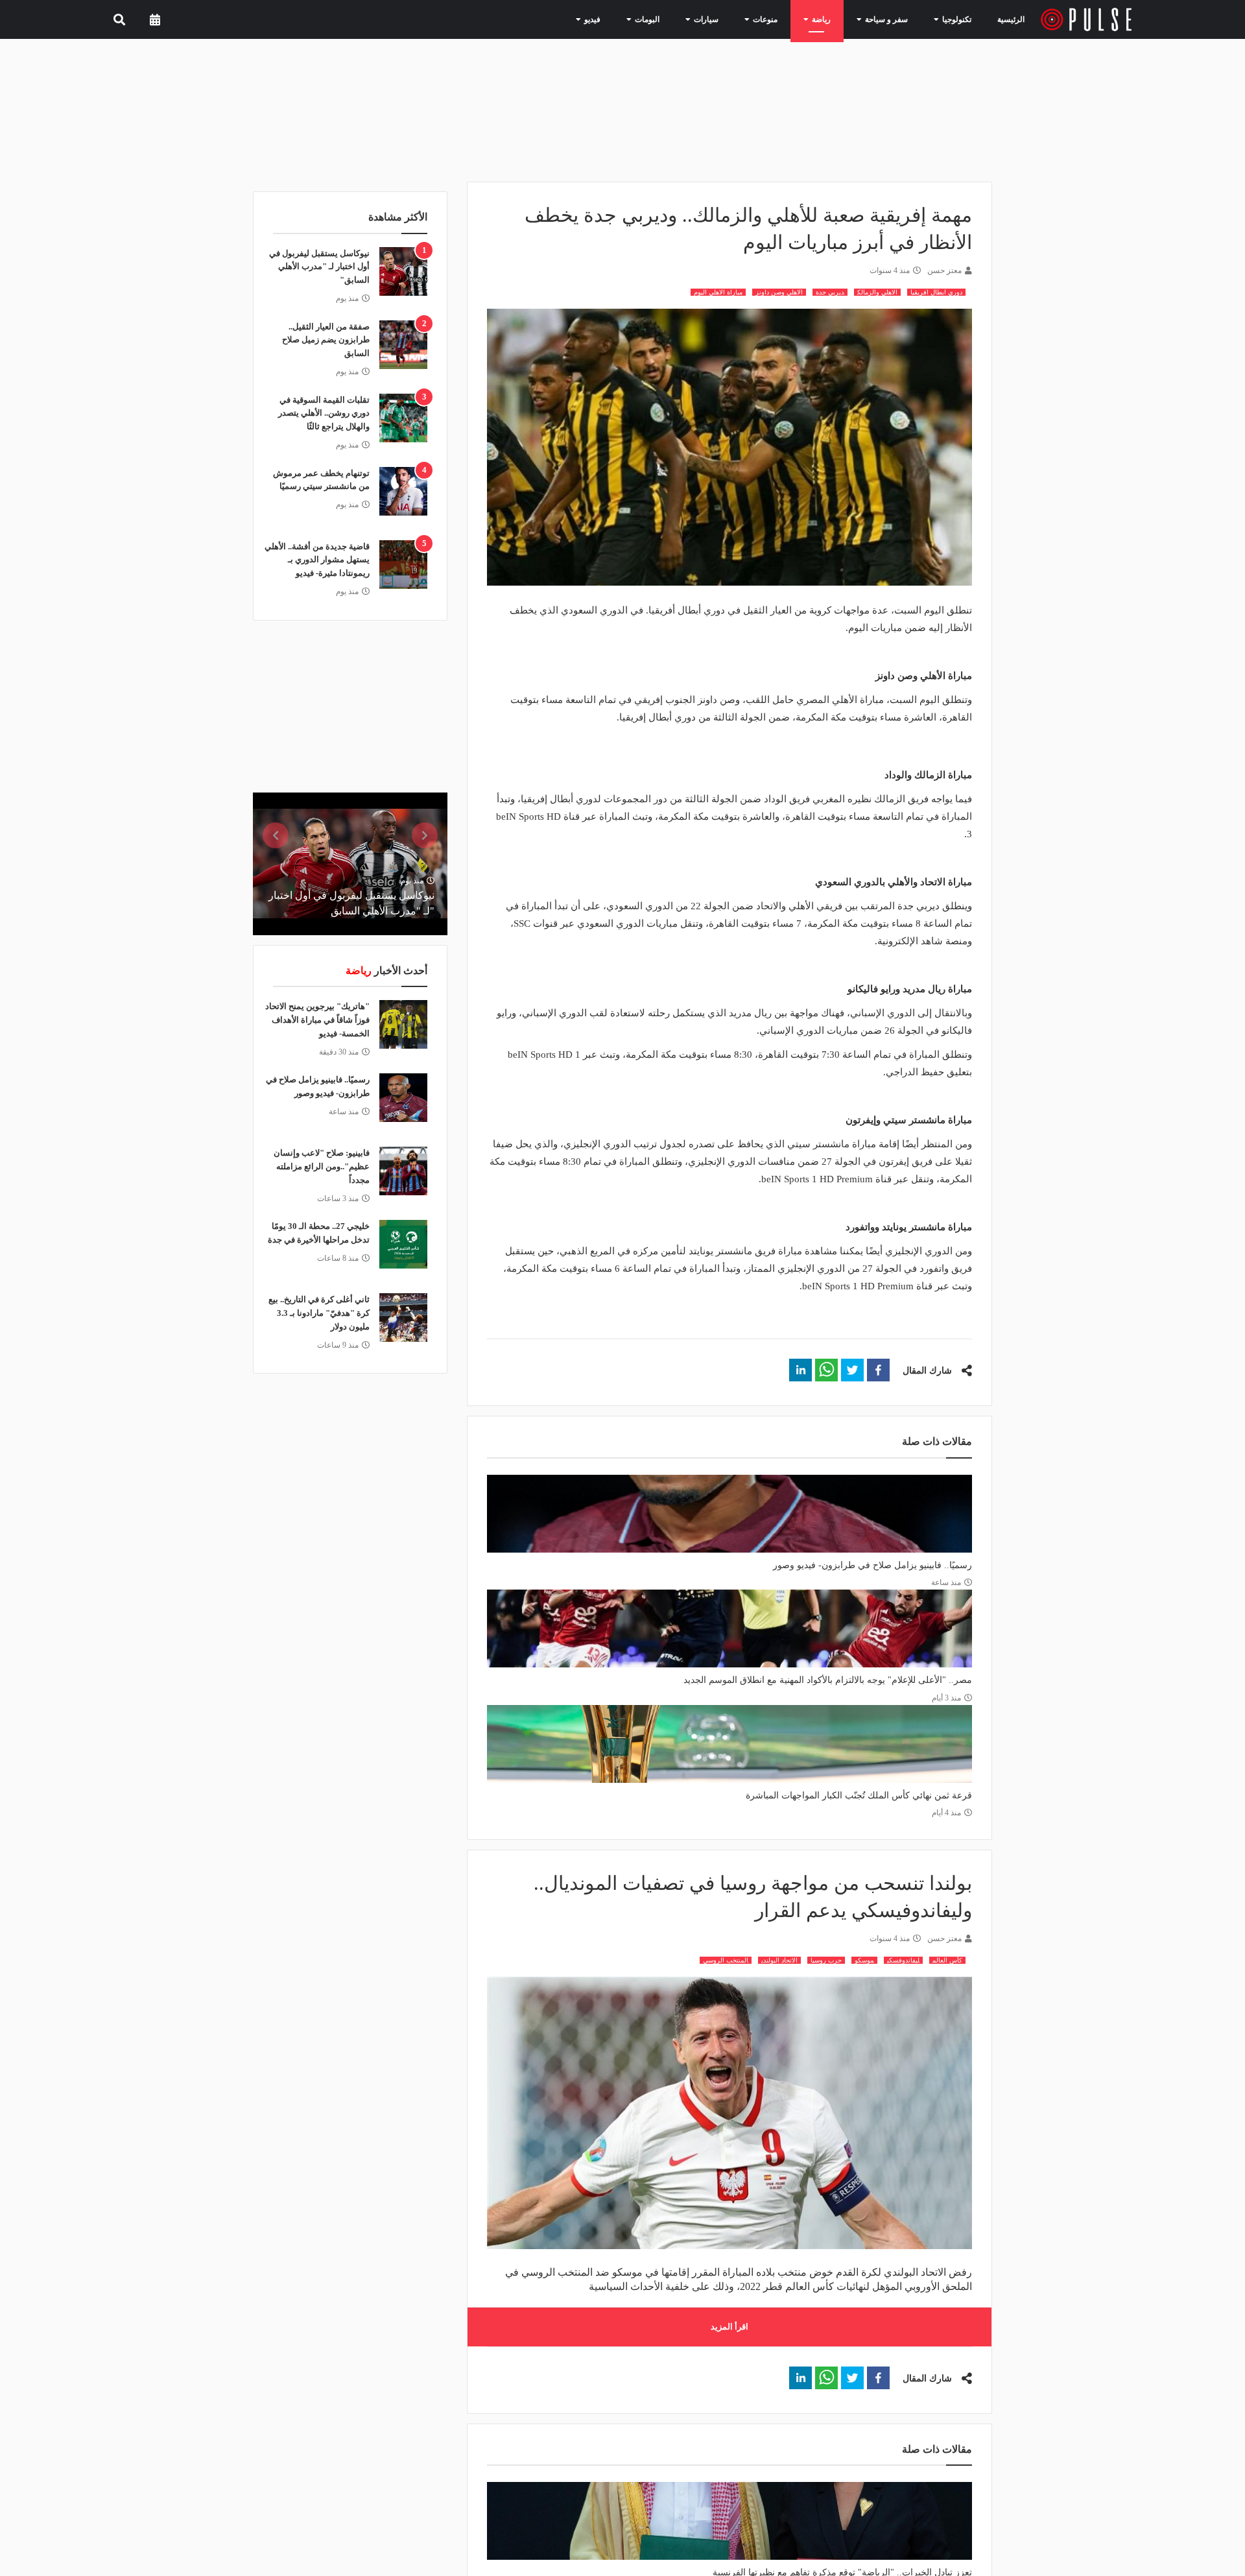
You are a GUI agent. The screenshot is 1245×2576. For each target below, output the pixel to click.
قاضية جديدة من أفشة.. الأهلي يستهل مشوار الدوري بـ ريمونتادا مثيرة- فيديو (317, 560)
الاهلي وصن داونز (779, 292)
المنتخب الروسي (726, 1960)
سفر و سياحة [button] (891, 19)
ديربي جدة (830, 292)
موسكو (864, 1960)
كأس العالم (947, 1960)
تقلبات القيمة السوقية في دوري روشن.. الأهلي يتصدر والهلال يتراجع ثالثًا (324, 413)
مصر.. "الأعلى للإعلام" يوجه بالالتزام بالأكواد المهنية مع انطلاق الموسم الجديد (828, 1680)
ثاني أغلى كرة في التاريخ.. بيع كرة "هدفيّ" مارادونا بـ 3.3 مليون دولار (319, 1313)
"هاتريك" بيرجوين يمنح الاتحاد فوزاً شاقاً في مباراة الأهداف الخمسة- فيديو (317, 1020)
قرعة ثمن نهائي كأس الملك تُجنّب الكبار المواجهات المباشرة (859, 1795)
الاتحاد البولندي (779, 1960)
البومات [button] (675, 19)
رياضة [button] (832, 19)
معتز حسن (944, 270)
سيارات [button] (728, 19)
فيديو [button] (625, 19)
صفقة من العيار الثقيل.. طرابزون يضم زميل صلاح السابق (326, 340)
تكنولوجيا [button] (954, 19)
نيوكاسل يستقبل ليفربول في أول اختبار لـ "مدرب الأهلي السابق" (319, 267)
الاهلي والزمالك (877, 292)
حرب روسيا (826, 1960)
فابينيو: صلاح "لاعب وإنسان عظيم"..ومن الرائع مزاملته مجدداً (322, 1166)
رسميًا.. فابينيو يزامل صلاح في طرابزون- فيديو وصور (872, 1565)
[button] (878, 1370)
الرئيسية (1013, 19)
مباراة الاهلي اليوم (718, 292)
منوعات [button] (781, 19)
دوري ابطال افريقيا (936, 292)
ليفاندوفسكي (903, 1960)
